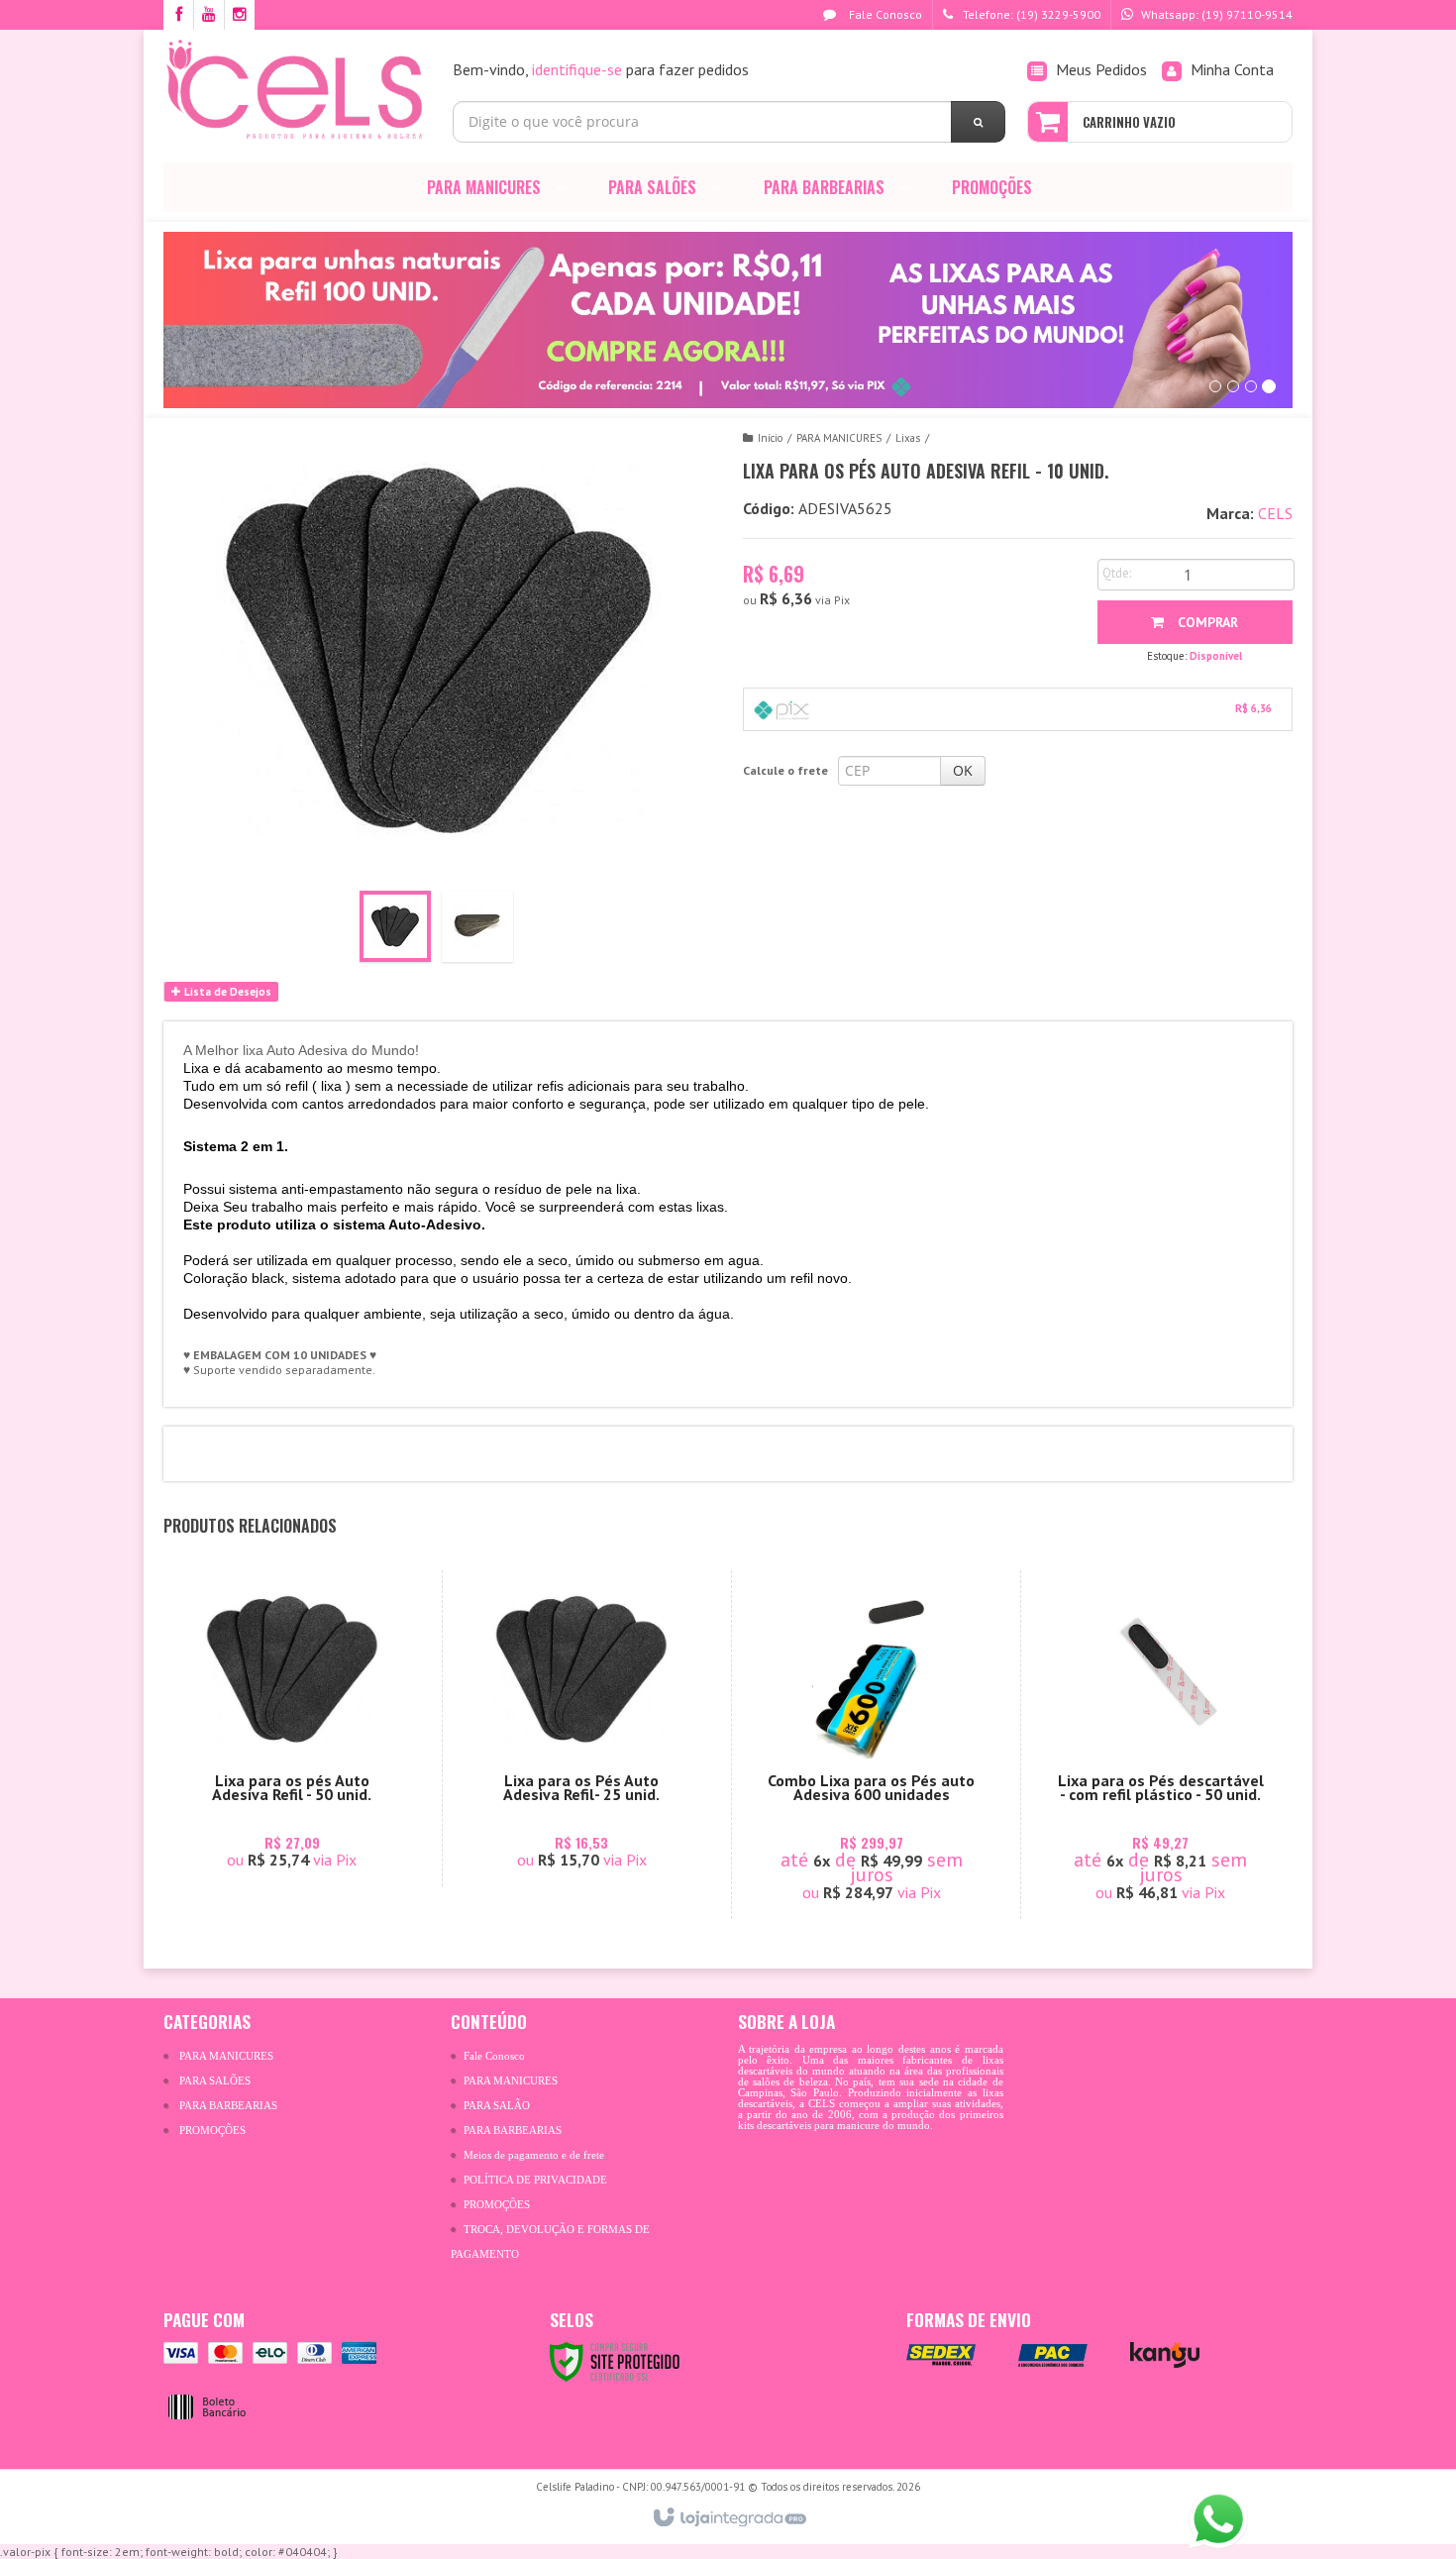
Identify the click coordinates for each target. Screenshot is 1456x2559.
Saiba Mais (303, 1796)
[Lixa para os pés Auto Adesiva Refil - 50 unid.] (291, 1728)
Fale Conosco (884, 14)
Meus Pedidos (1101, 69)
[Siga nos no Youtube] (209, 15)
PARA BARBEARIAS (228, 2106)
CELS (1275, 513)
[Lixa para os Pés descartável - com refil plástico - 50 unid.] (1160, 1745)
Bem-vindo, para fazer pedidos (601, 69)
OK (963, 770)
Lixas (908, 438)
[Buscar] (978, 122)
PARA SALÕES (215, 2081)
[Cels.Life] (294, 89)
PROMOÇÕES (212, 2131)
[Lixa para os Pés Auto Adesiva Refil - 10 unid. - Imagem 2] (477, 926)
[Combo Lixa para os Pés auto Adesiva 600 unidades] (871, 1745)
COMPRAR (1206, 622)
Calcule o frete (785, 770)
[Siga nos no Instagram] (240, 15)
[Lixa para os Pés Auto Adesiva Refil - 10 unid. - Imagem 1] (395, 926)
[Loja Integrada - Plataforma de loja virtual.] (728, 2518)
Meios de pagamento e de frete (534, 2155)
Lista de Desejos (226, 992)
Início (770, 438)
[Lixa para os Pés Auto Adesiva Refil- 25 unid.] (582, 1728)
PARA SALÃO (497, 2106)
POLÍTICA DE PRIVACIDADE (535, 2180)
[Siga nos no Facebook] (178, 15)
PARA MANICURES (839, 438)
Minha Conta (1232, 69)
